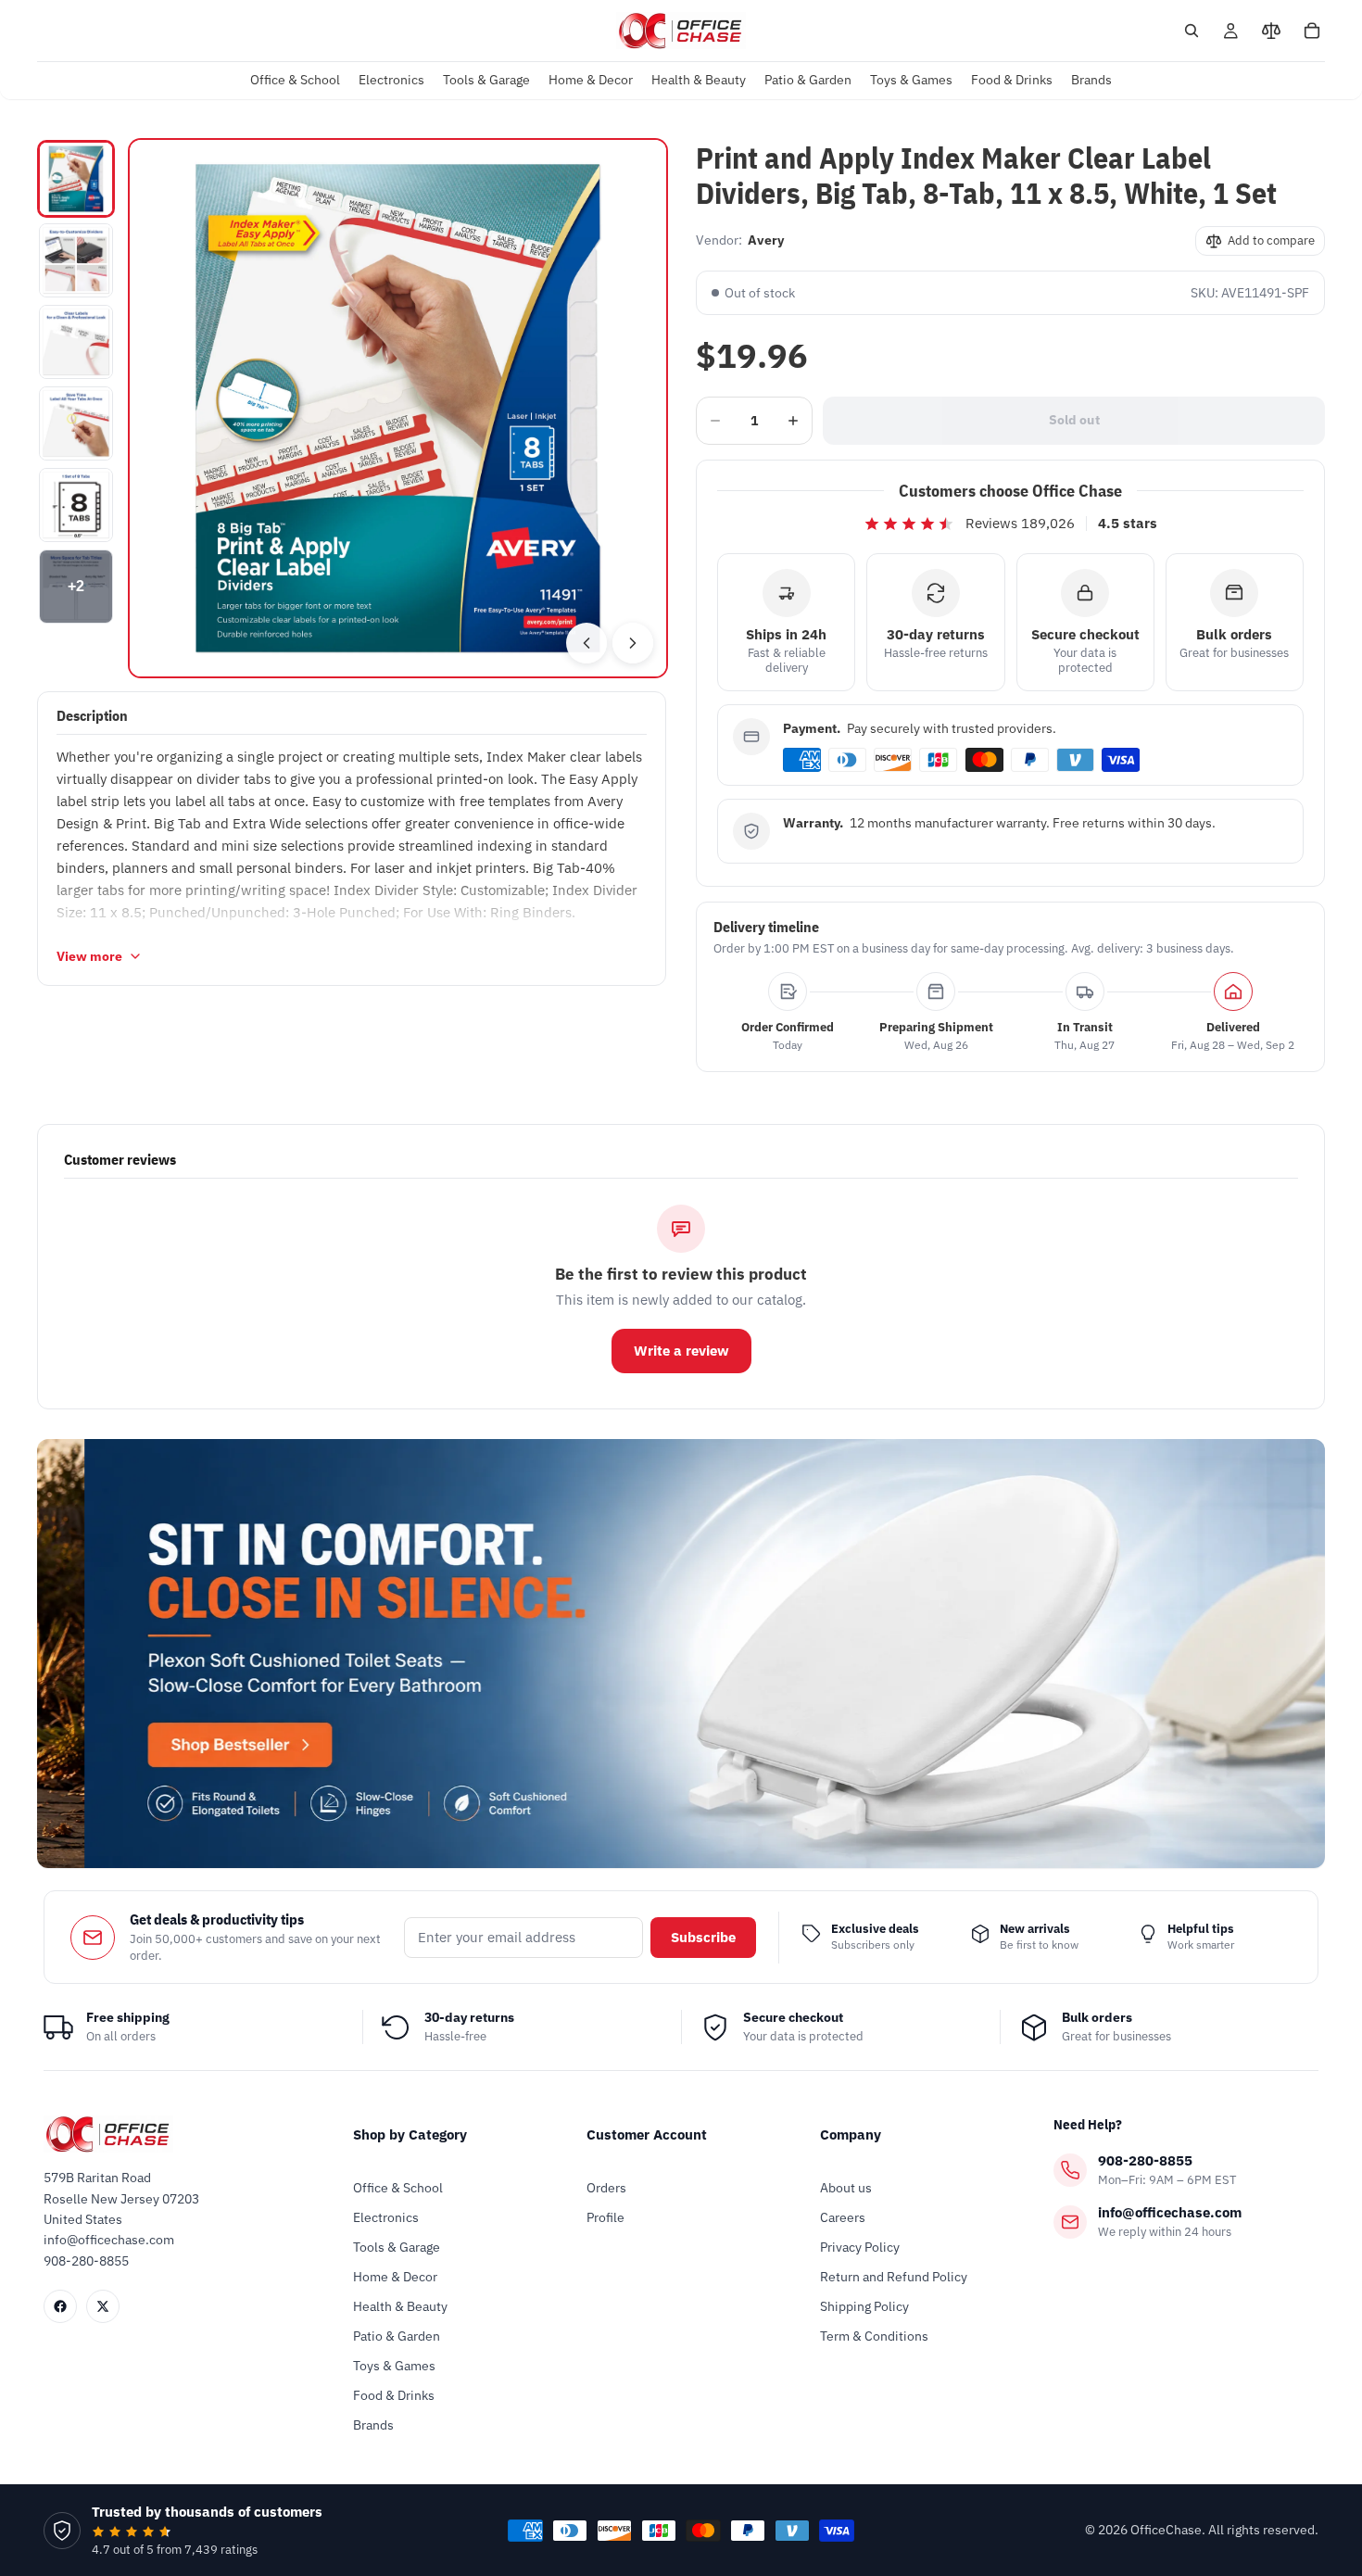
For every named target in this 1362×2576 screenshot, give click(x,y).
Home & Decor (395, 2277)
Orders (606, 2188)
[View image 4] (76, 423)
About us (846, 2188)
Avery (766, 240)
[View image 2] (76, 260)
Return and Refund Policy (894, 2277)
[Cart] (1312, 31)
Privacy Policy (860, 2247)
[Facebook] (60, 2306)
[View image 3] (76, 342)
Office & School (398, 2188)
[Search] (1192, 31)
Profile (605, 2217)
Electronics (386, 2217)
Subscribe (703, 1937)
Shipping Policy (864, 2306)
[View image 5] (76, 505)
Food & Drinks (394, 2395)
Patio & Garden (397, 2336)
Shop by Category (410, 2134)
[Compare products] (1271, 31)
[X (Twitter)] (103, 2306)
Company (851, 2134)
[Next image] (633, 643)
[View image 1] (76, 179)
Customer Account (647, 2134)
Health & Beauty (400, 2306)
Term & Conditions (874, 2336)
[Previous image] (586, 643)
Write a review (681, 1351)
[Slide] (681, 1654)
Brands (373, 2425)
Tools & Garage (397, 2247)
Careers (843, 2217)
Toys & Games (394, 2366)
